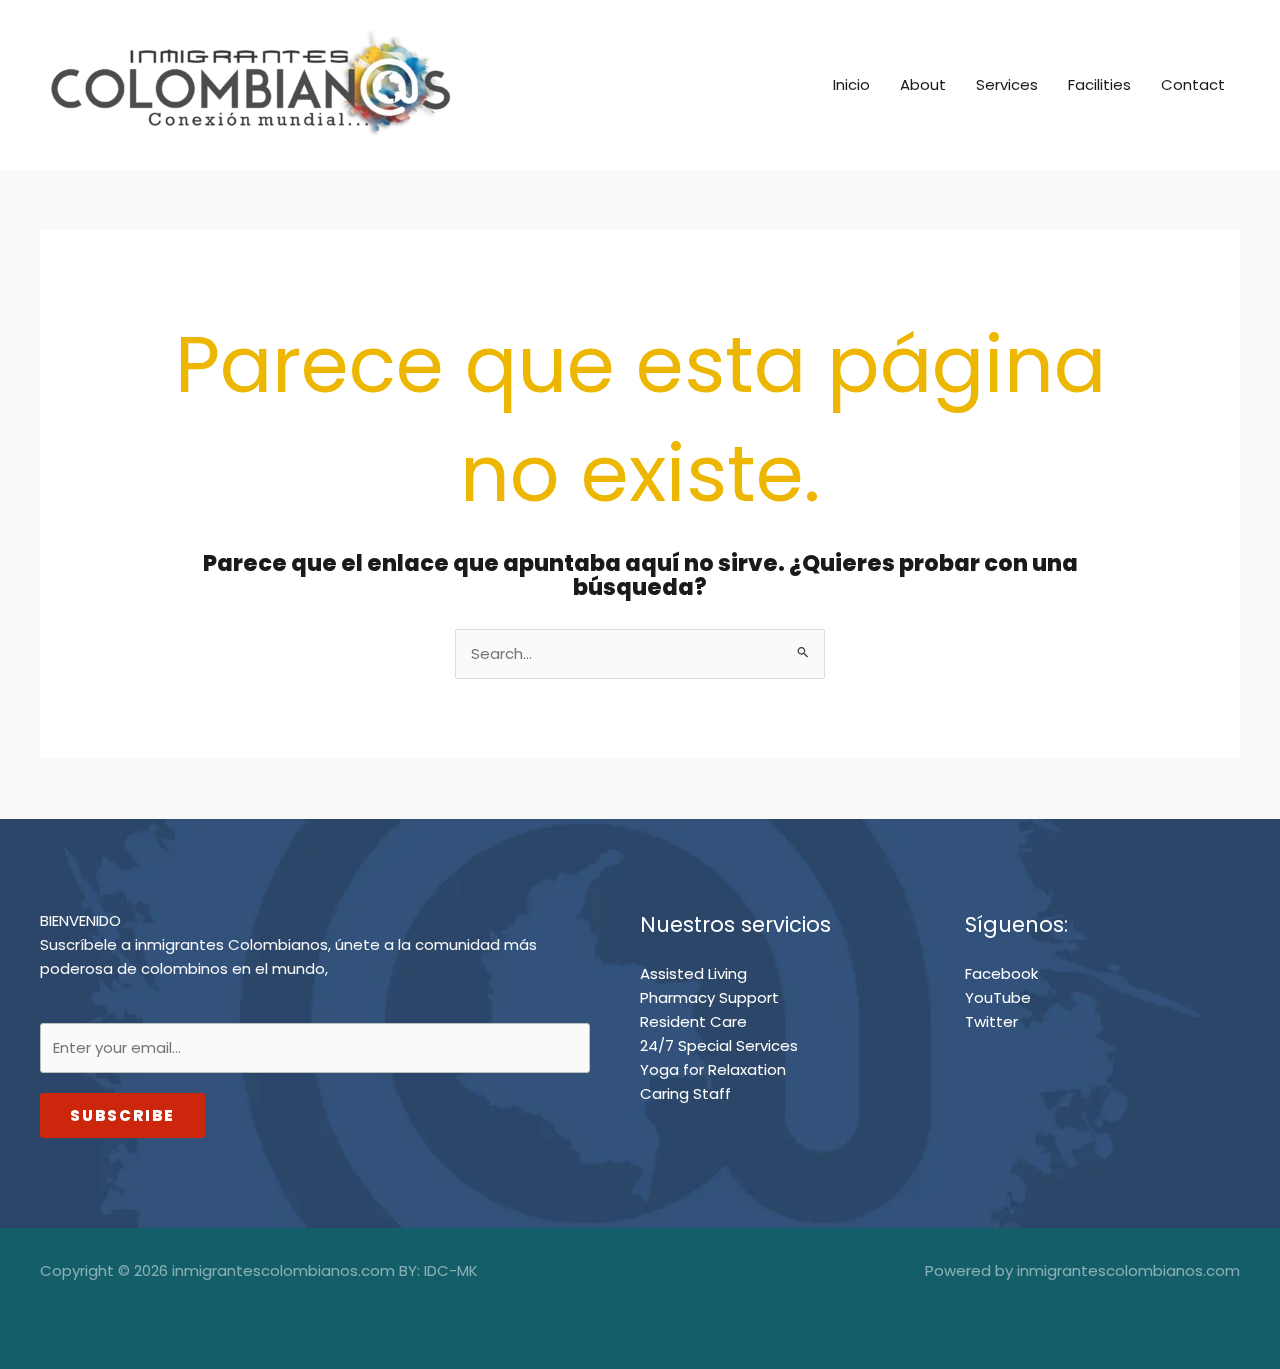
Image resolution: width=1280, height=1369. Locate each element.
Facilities (1099, 84)
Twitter (991, 1021)
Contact (1193, 84)
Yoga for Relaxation (713, 1069)
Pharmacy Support (709, 997)
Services (1007, 84)
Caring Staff (685, 1093)
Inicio (851, 84)
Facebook (1001, 973)
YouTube (998, 997)
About (923, 84)
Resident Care (693, 1021)
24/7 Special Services (719, 1045)
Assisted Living (693, 973)
